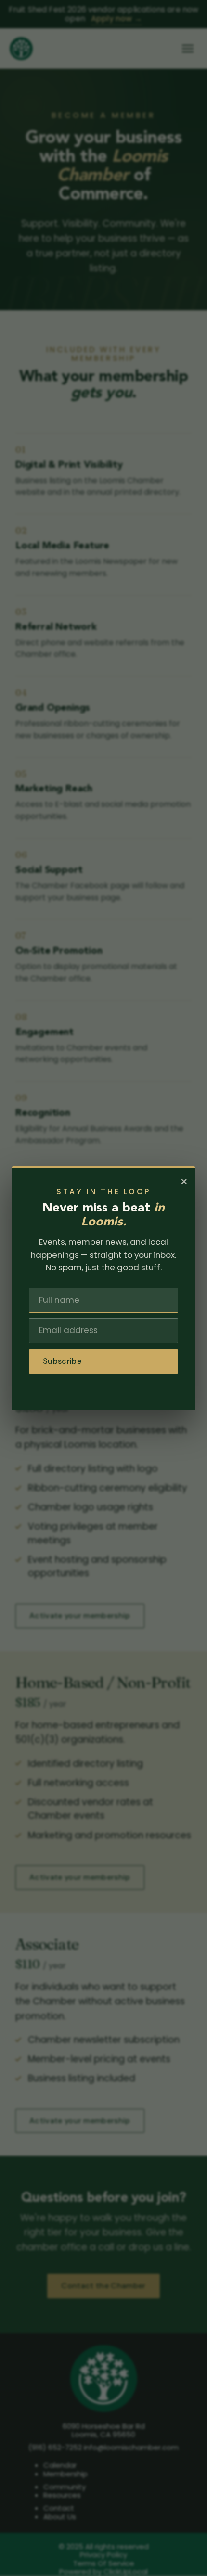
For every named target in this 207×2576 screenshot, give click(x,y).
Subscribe (62, 1361)
